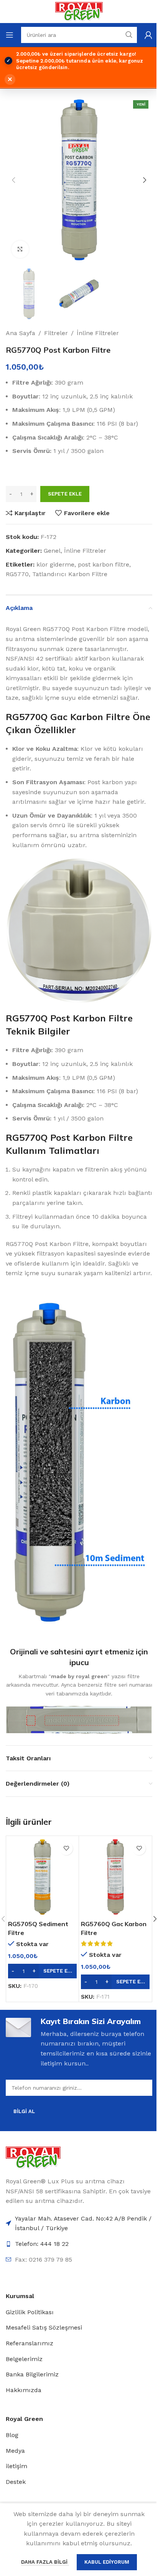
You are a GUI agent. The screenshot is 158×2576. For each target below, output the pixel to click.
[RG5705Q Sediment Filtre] (42, 1877)
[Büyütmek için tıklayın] (20, 249)
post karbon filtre (104, 564)
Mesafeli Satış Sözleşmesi (44, 2327)
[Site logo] (79, 11)
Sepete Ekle (65, 494)
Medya (15, 2451)
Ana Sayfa (21, 333)
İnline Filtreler (98, 333)
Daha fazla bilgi (45, 2562)
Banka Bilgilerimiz (32, 2374)
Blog (12, 2435)
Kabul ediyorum (107, 2562)
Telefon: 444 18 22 (42, 2244)
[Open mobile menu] (10, 35)
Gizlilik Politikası (30, 2312)
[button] (13, 180)
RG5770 (17, 574)
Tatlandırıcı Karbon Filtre (70, 574)
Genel (52, 551)
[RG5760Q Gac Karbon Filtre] (115, 1877)
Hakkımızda (24, 2390)
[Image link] (33, 2157)
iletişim (16, 2466)
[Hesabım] (148, 35)
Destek (16, 2482)
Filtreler (56, 333)
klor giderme (55, 564)
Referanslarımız (30, 2343)
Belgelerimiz (24, 2359)
